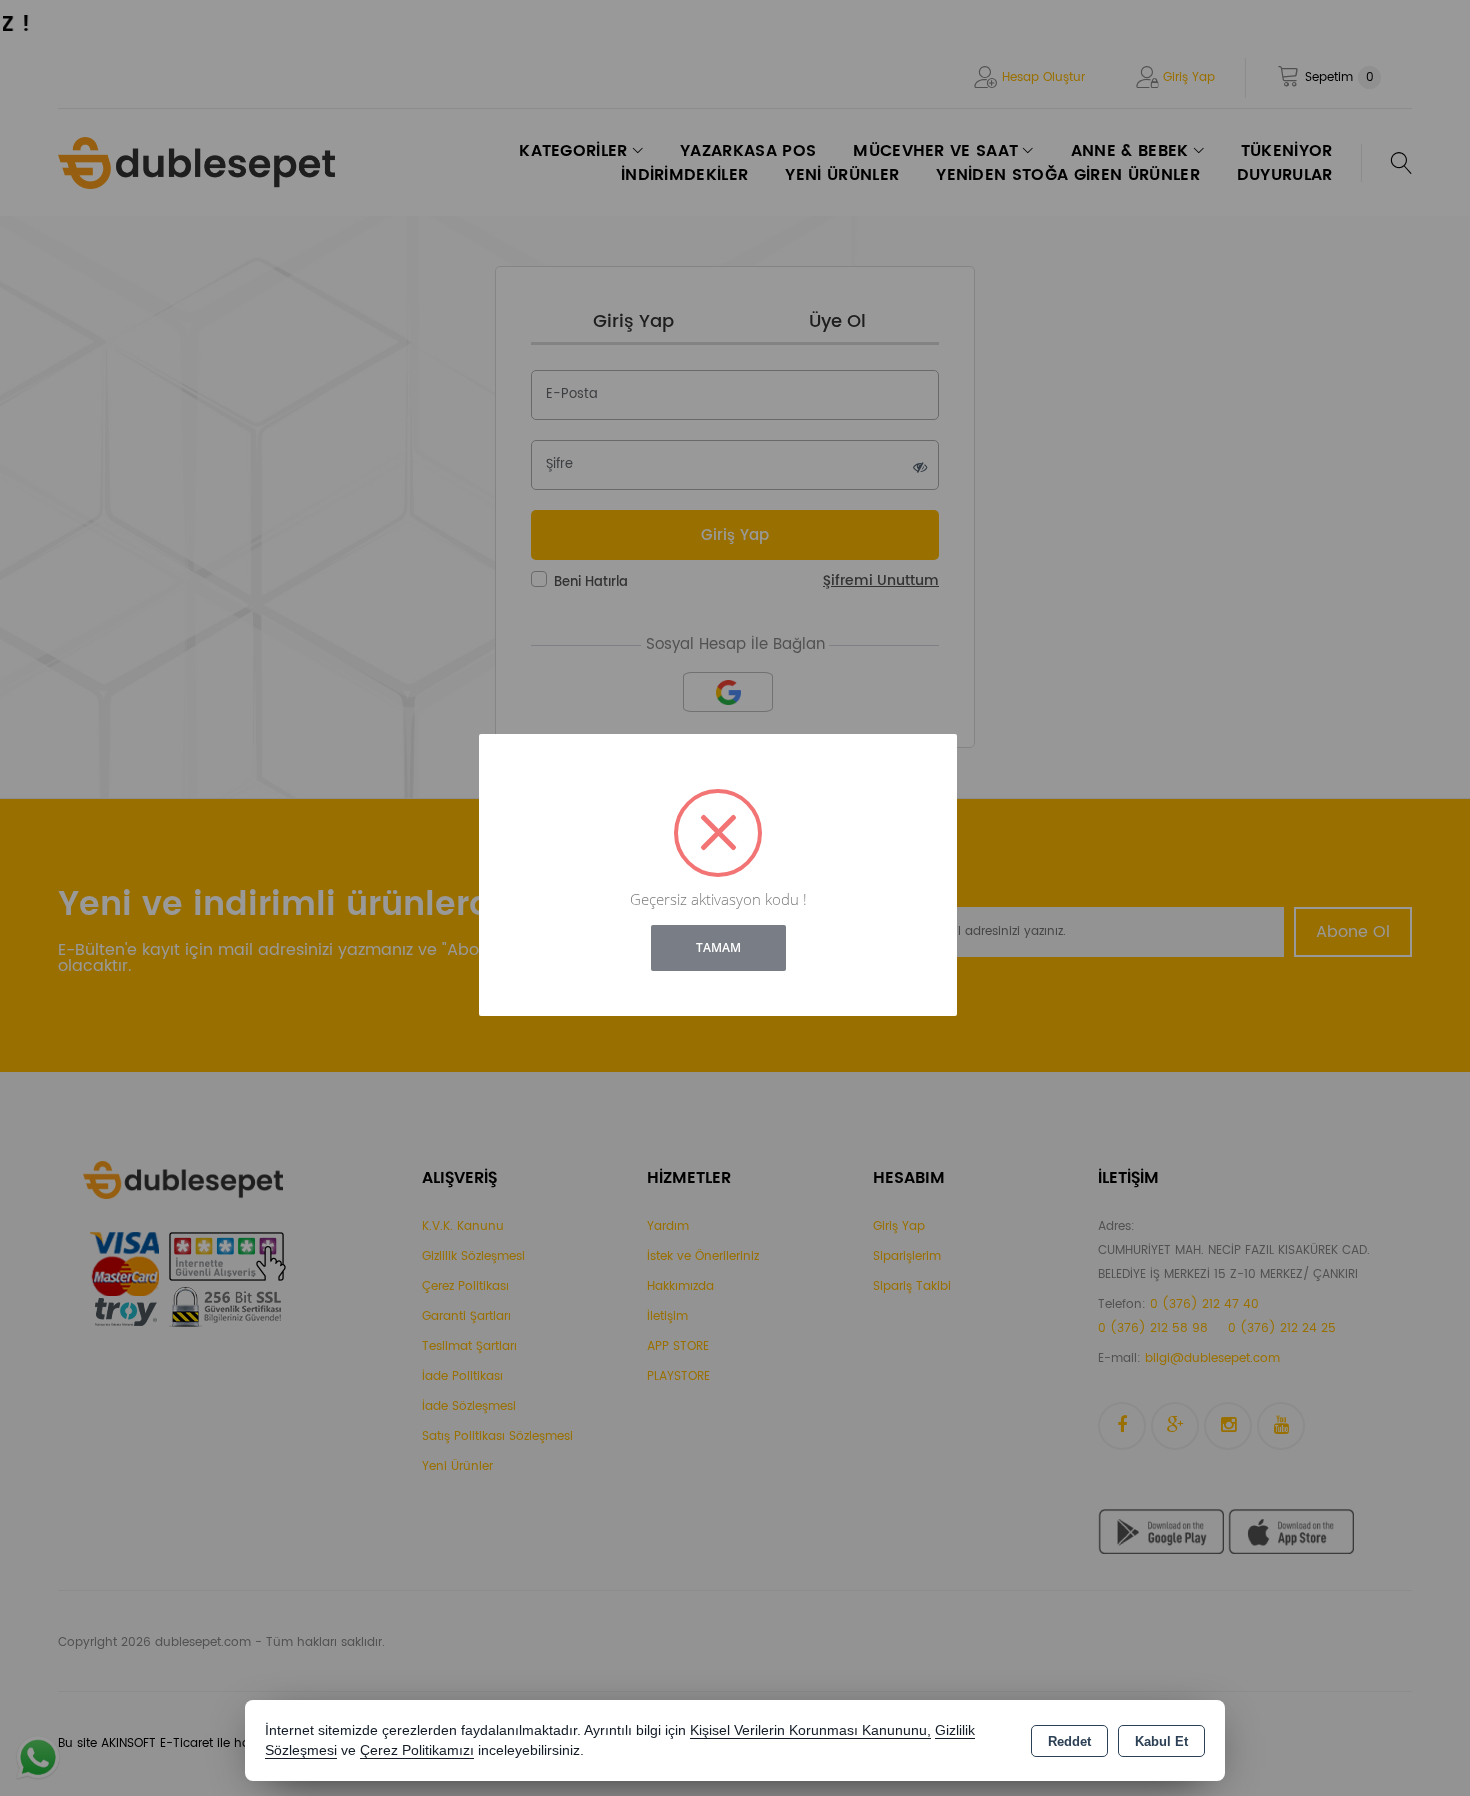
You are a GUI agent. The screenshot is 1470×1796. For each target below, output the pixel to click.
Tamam (718, 947)
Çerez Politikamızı (417, 1750)
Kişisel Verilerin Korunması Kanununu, (810, 1730)
